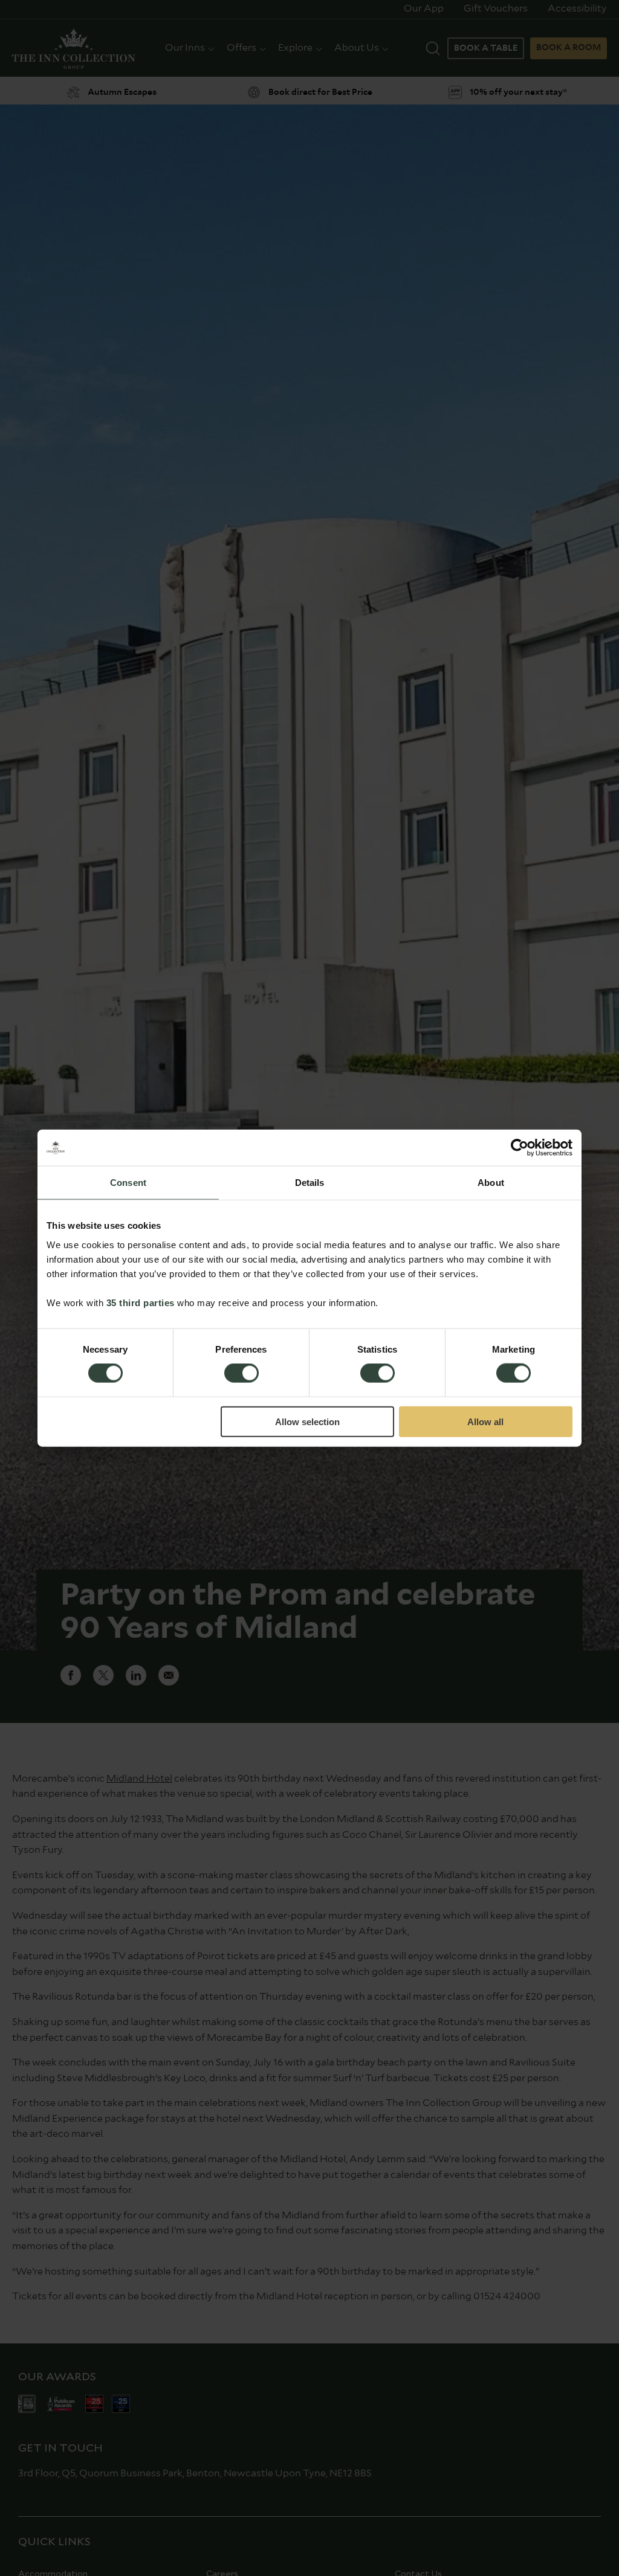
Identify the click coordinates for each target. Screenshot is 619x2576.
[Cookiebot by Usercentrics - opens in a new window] (520, 1148)
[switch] (241, 1374)
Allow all (485, 1421)
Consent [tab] (128, 1183)
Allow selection (307, 1421)
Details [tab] (310, 1183)
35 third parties (141, 1302)
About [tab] (491, 1183)
